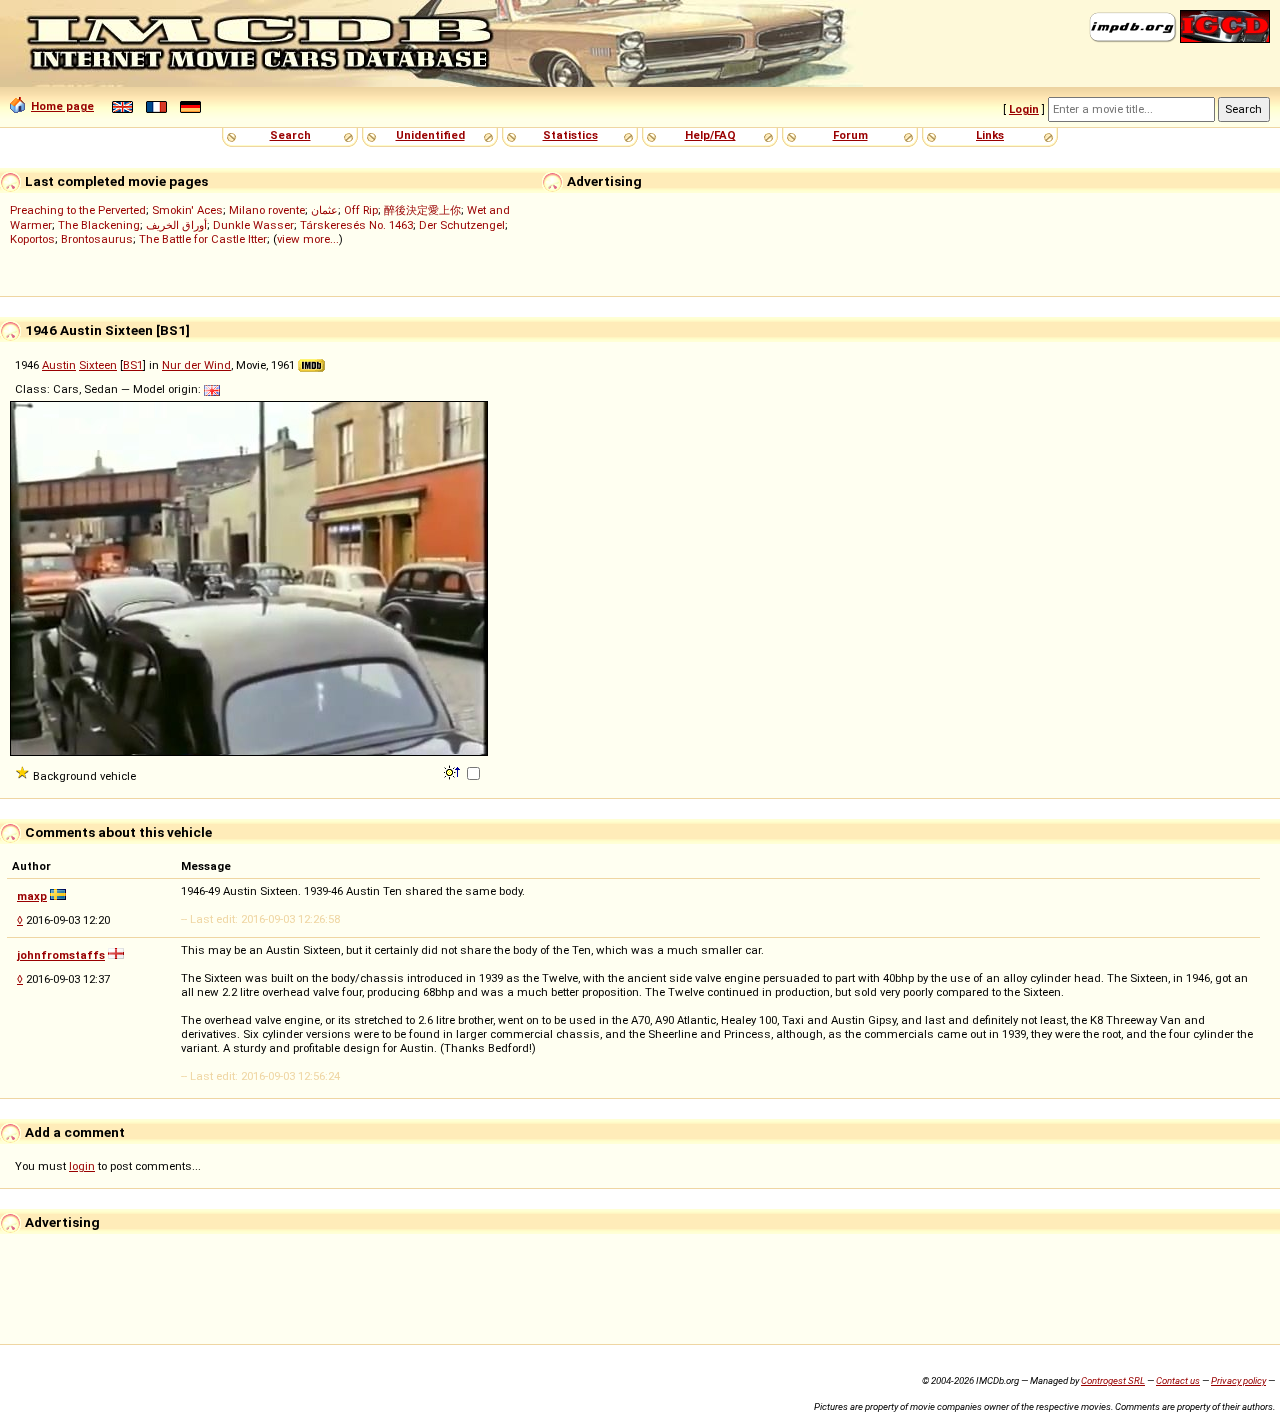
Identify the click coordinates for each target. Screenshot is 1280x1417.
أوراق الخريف (176, 225)
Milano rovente (267, 210)
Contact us (1178, 1380)
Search (290, 135)
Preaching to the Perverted (78, 210)
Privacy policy (1238, 1380)
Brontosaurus (97, 239)
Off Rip (361, 210)
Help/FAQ (710, 135)
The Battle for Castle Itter (203, 239)
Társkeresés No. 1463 (356, 225)
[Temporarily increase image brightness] (453, 771)
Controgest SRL (1113, 1380)
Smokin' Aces (187, 210)
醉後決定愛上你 (422, 210)
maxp (32, 896)
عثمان (324, 210)
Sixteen (98, 365)
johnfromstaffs (61, 955)
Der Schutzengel (462, 225)
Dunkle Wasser (253, 225)
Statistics (570, 135)
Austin (59, 365)
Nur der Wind (196, 365)
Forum (850, 135)
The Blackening (99, 225)
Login (1024, 109)
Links (990, 135)
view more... (308, 239)
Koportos (32, 239)
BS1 (133, 365)
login (82, 1166)
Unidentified (430, 135)
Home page (62, 106)
